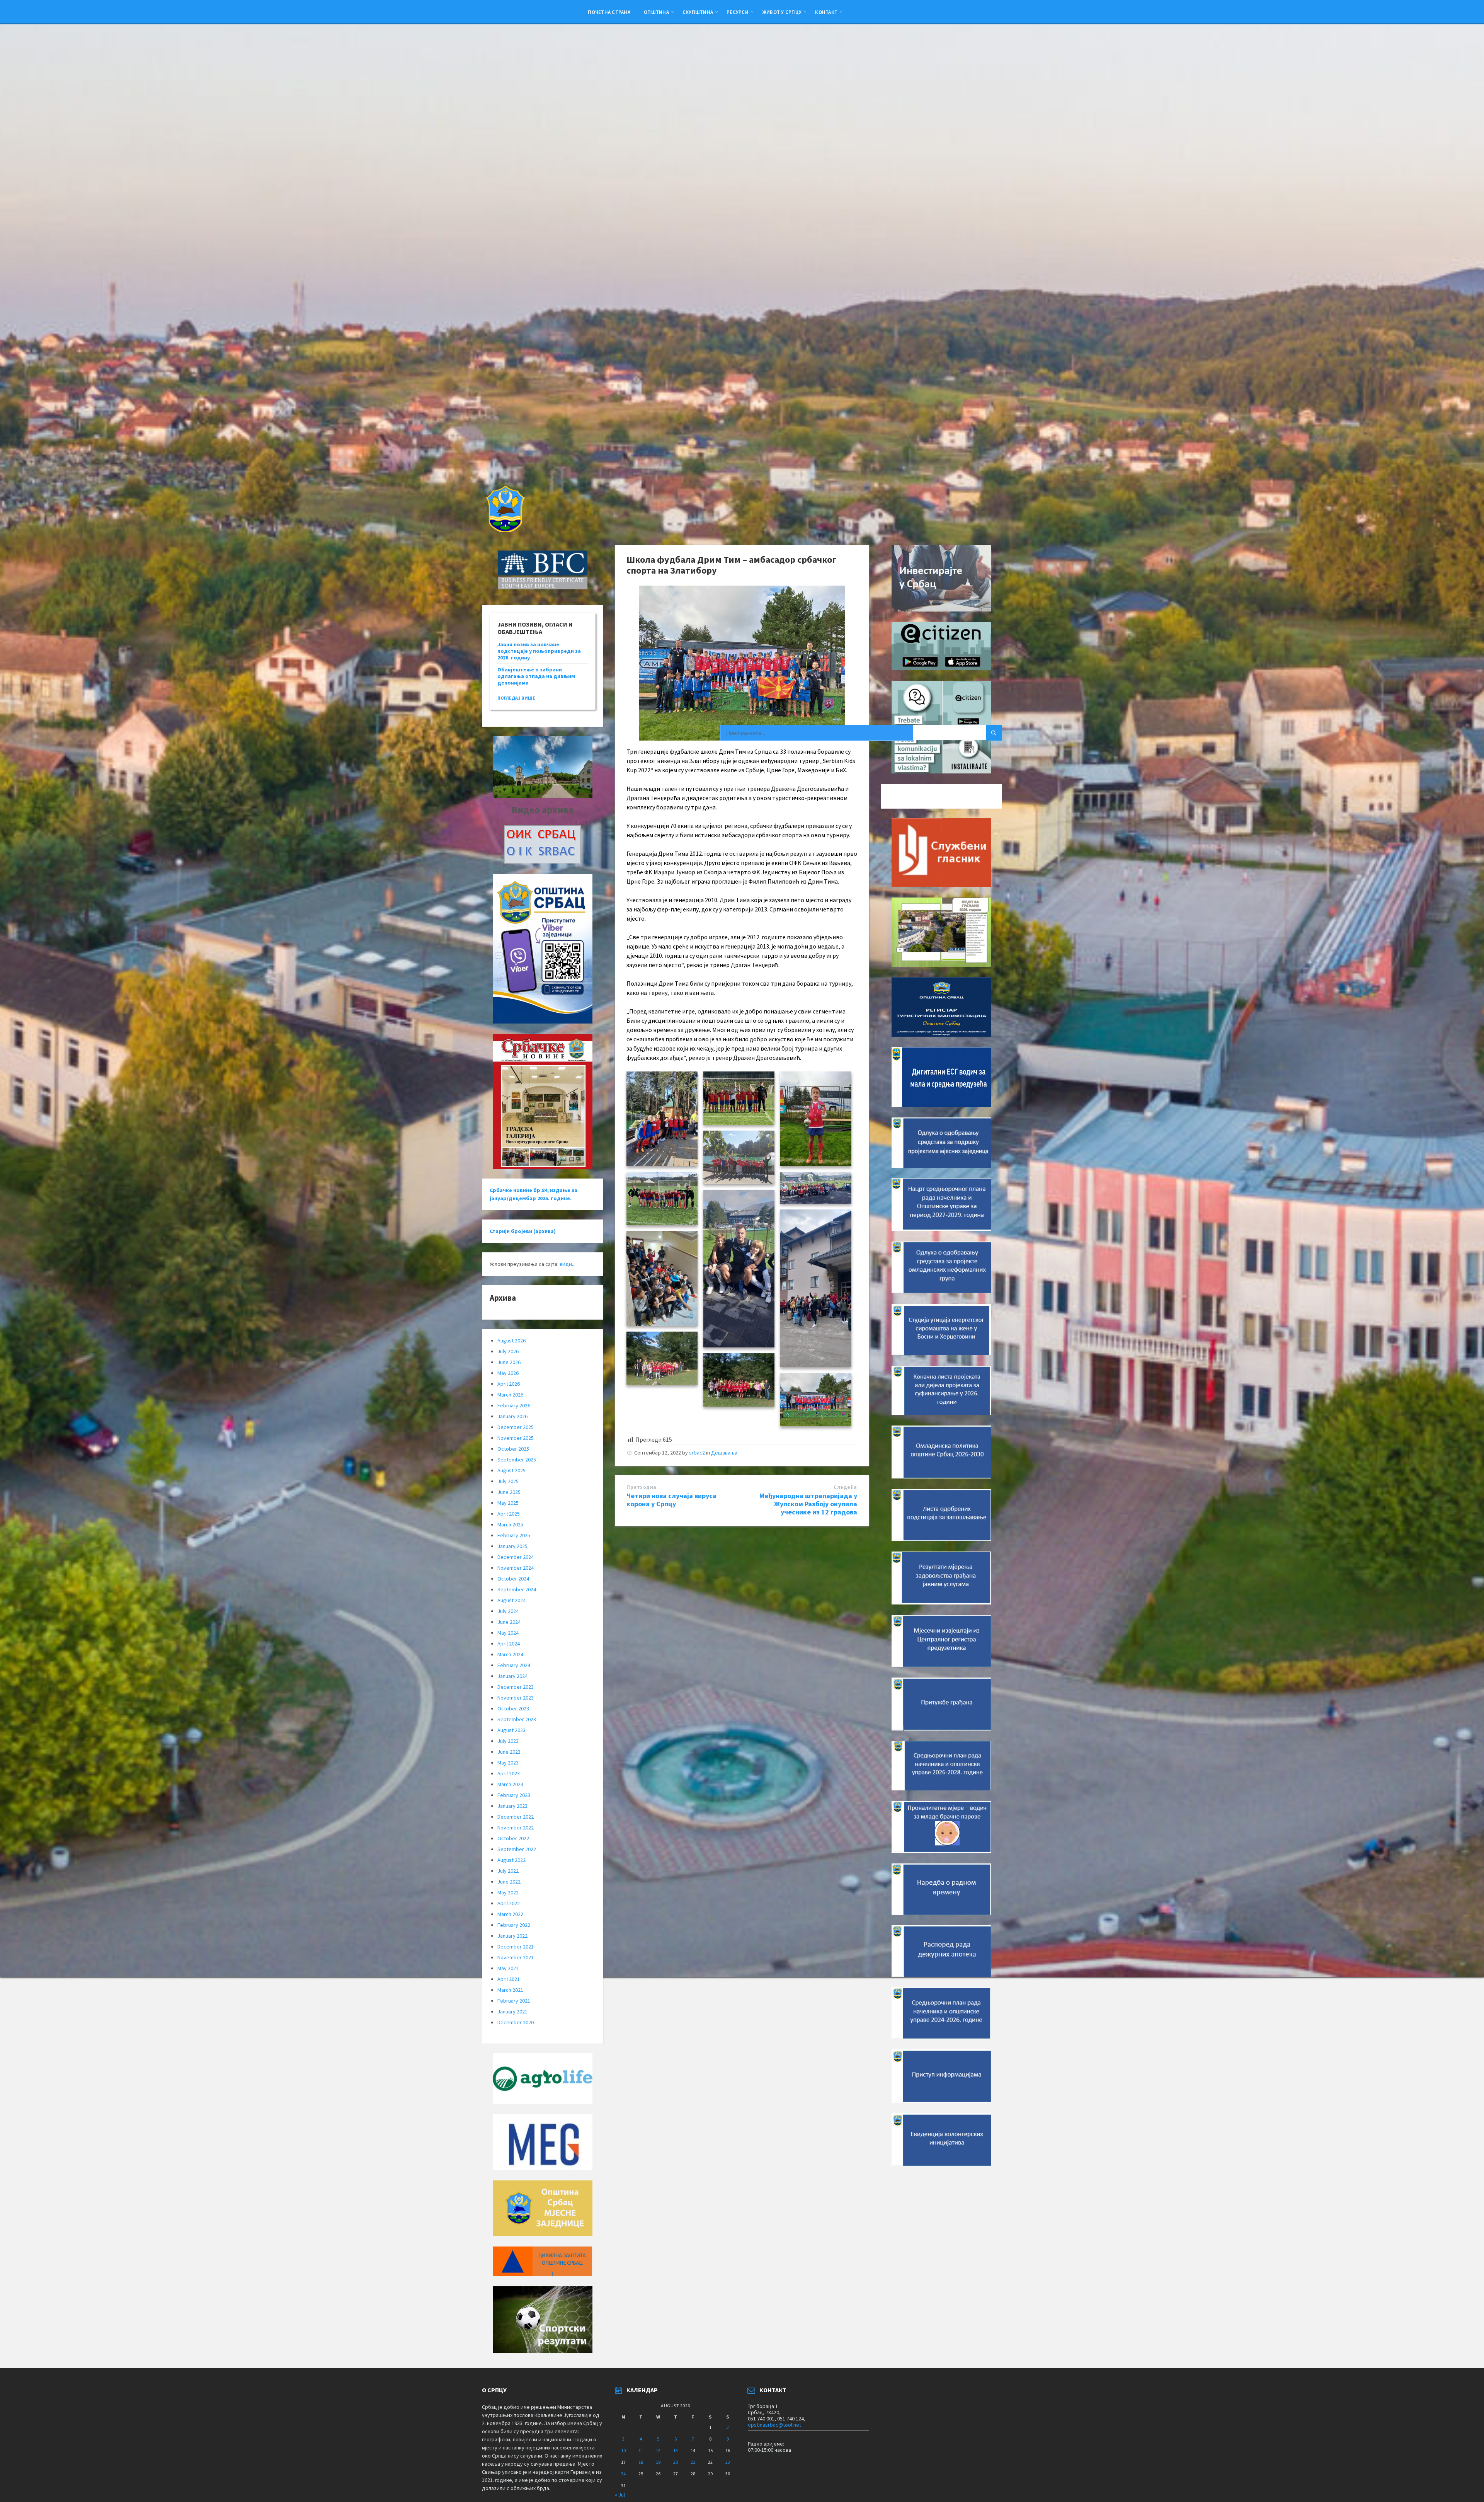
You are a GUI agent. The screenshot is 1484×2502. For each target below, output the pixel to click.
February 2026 (514, 1405)
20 (676, 2462)
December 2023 (516, 1687)
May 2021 (508, 1968)
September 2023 (517, 1719)
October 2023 (513, 1708)
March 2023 (510, 1784)
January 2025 (512, 1546)
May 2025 (508, 1503)
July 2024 (508, 1611)
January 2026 (512, 1416)
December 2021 (516, 1947)
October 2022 (513, 1838)
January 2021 (512, 2011)
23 (728, 2462)
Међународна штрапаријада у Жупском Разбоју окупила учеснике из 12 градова (808, 1504)
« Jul (620, 2495)
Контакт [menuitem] (826, 12)
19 (658, 2462)
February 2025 (514, 1535)
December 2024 (516, 1557)
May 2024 (508, 1633)
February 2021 (514, 2001)
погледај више (516, 698)
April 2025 (509, 1514)
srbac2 (697, 1453)
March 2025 (510, 1524)
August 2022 (511, 1860)
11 (641, 2450)
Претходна (642, 1487)
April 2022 (509, 1903)
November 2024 (516, 1568)
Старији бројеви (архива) (523, 1231)
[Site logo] (505, 530)
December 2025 (516, 1427)
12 (658, 2450)
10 (623, 2450)
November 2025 (516, 1438)
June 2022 (509, 1882)
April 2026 (509, 1384)
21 (693, 2462)
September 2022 (517, 1849)
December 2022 (516, 1817)
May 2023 (508, 1763)
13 (676, 2450)
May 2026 (508, 1373)
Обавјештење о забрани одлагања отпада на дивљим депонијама (536, 676)
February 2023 (514, 1795)
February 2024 (514, 1665)
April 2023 (509, 1773)
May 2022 (508, 1892)
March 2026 (510, 1395)
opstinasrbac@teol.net (774, 2425)
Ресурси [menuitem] (738, 12)
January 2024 (512, 1676)
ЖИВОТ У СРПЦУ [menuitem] (782, 12)
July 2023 (508, 1741)
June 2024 (509, 1622)
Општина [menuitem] (656, 12)
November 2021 (516, 1957)
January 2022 (512, 1936)
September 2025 (517, 1460)
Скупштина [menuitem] (698, 12)
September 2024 (517, 1589)
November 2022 (516, 1828)
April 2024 (509, 1644)
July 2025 (508, 1481)
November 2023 (516, 1698)
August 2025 (511, 1470)
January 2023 (512, 1806)
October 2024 (513, 1579)
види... (568, 1264)
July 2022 (508, 1871)
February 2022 (514, 1925)
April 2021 (509, 1979)
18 (641, 2462)
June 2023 (509, 1752)
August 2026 (511, 1340)
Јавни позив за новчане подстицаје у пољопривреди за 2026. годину (539, 651)
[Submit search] (994, 733)
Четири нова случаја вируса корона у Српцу (671, 1500)
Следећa (845, 1487)
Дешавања (724, 1453)
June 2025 (509, 1492)
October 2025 (513, 1449)
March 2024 (510, 1654)
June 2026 (509, 1362)
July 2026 (508, 1351)
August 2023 (511, 1730)
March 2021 (510, 1990)
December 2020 (516, 2022)
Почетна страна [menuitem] (609, 12)
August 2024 (511, 1600)
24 (623, 2474)
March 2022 (510, 1914)
